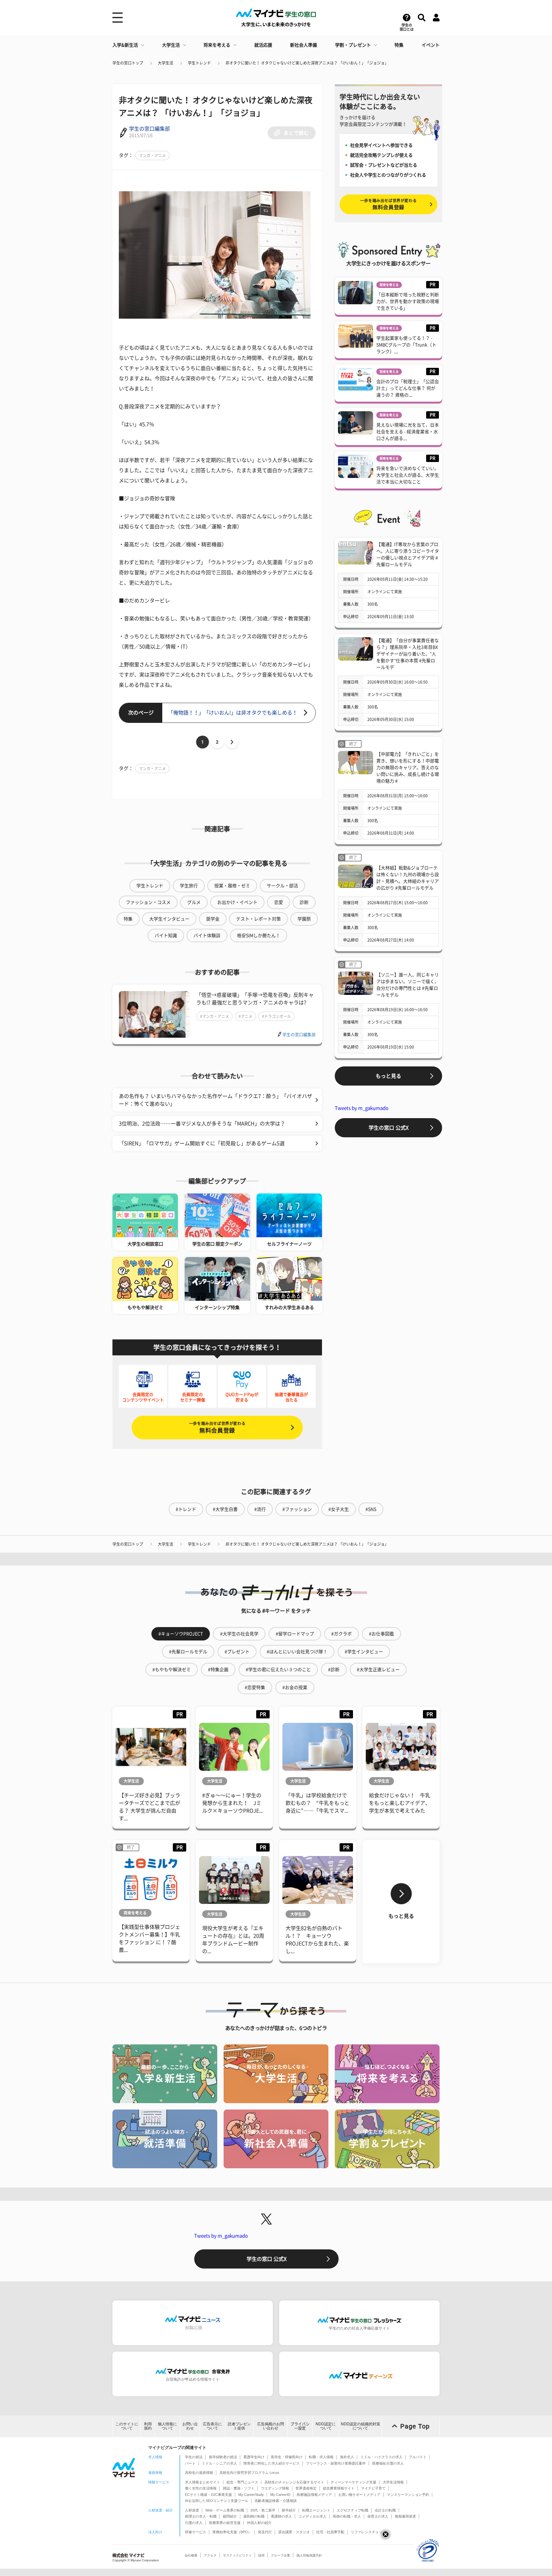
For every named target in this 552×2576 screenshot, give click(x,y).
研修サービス (195, 2532)
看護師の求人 (281, 2516)
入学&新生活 (125, 45)
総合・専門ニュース (242, 2482)
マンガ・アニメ (152, 155)
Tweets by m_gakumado (362, 1108)
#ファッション (297, 1509)
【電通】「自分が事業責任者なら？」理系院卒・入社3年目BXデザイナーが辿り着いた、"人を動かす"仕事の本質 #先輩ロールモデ (408, 654)
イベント (431, 45)
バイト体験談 (207, 936)
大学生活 (171, 45)
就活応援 (263, 45)
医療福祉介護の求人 (388, 2463)
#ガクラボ (341, 1634)
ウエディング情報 (275, 2488)
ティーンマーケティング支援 (353, 2482)
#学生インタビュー (364, 1652)
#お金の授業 (295, 1687)
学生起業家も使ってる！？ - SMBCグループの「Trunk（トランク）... (406, 345)
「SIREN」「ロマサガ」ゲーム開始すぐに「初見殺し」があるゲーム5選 (202, 1143)
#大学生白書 (225, 1509)
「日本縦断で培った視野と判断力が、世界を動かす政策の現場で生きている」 (408, 301)
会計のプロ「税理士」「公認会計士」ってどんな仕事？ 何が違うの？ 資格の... (408, 388)
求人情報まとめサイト (203, 2482)
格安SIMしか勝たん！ (259, 936)
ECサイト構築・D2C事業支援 (208, 2495)
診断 (304, 902)
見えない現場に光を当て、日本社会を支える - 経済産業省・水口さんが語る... (408, 432)
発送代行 (265, 2532)
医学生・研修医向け (287, 2457)
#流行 (260, 1509)
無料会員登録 (217, 1427)
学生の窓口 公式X (389, 1128)
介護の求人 (194, 2523)
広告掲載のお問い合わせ (271, 2426)
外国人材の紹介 (259, 2523)
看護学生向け (254, 2457)
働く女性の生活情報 (201, 2488)
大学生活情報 (393, 2482)
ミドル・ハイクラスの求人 (381, 2457)
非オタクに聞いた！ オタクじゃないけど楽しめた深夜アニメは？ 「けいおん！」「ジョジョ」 (307, 63)
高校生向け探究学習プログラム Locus (249, 2473)
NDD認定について (326, 2426)
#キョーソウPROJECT (181, 1634)
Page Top (415, 2426)
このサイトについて (127, 2426)
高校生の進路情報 (199, 2473)
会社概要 (191, 2555)
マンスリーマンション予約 (408, 2495)
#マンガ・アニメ (215, 1016)
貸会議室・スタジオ (294, 2532)
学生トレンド (199, 63)
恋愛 (279, 902)
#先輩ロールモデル (188, 1652)
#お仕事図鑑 (381, 1634)
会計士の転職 (385, 2510)
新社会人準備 (303, 45)
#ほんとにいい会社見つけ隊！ (297, 1652)
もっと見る (388, 1076)
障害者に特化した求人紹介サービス (272, 2463)
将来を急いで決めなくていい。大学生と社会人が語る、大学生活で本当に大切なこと (408, 475)
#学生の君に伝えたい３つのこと (278, 1670)
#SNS (371, 1509)
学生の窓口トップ (128, 63)
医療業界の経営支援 (225, 2523)
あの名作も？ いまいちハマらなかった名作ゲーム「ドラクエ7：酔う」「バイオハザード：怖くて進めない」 (215, 1100)
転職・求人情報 (321, 2457)
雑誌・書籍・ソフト (239, 2488)
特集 (399, 45)
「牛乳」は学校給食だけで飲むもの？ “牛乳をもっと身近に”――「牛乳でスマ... (318, 1803)
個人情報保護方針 (309, 2555)
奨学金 (213, 919)
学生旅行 (189, 886)
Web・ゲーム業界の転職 (225, 2510)
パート (190, 2463)
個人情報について (167, 2426)
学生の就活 (194, 2457)
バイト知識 (166, 936)
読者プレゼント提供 (239, 2426)
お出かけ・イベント (237, 902)
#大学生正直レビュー (378, 1670)
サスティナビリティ (237, 2555)
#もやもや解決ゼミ (172, 1670)
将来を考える (217, 45)
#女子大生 (339, 1509)
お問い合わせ (190, 2426)
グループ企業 (280, 2555)
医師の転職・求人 (347, 2516)
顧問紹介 (230, 2516)
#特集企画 (218, 1670)
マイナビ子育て (373, 2488)
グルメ (194, 902)
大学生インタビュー (169, 919)
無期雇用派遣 (405, 2516)
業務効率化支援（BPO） (232, 2532)
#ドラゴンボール (276, 1016)
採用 (261, 2555)
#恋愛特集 (255, 1687)
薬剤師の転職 (254, 2516)
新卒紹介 (289, 2510)
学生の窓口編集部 (149, 129)
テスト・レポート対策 (258, 919)
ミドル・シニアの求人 (219, 2463)
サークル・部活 (282, 886)
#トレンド (186, 1509)
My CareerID (280, 2495)
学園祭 (304, 919)
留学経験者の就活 (223, 2457)
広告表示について (212, 2426)
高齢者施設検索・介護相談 (276, 2501)
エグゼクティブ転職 (353, 2510)
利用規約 (148, 2426)
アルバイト (418, 2457)
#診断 (334, 1670)
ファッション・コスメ (148, 902)
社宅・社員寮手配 (330, 2532)
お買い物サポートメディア (359, 2495)
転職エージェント (316, 2510)
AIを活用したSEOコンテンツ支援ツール (217, 2501)
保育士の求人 (378, 2516)
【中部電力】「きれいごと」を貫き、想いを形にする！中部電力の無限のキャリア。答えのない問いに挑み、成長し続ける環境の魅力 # (408, 768)
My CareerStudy (251, 2495)
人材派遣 (192, 2510)
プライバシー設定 (300, 2426)
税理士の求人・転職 (201, 2516)
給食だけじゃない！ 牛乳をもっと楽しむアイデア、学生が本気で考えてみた (400, 1803)
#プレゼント (237, 1652)
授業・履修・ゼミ (232, 886)
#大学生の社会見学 (239, 1634)
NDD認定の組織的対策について (360, 2426)
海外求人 (347, 2457)
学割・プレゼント (353, 45)
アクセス (210, 2555)
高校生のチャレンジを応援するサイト (294, 2482)
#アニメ (245, 1016)
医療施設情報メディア (314, 2495)
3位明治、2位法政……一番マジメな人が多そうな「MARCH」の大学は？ (202, 1124)
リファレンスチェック (368, 2532)
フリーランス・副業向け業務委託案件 (336, 2463)
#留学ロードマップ (295, 1634)
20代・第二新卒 (263, 2510)
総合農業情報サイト (339, 2488)
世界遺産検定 (306, 2488)
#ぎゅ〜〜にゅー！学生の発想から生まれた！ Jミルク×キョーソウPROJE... (233, 1803)
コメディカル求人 (312, 2516)
